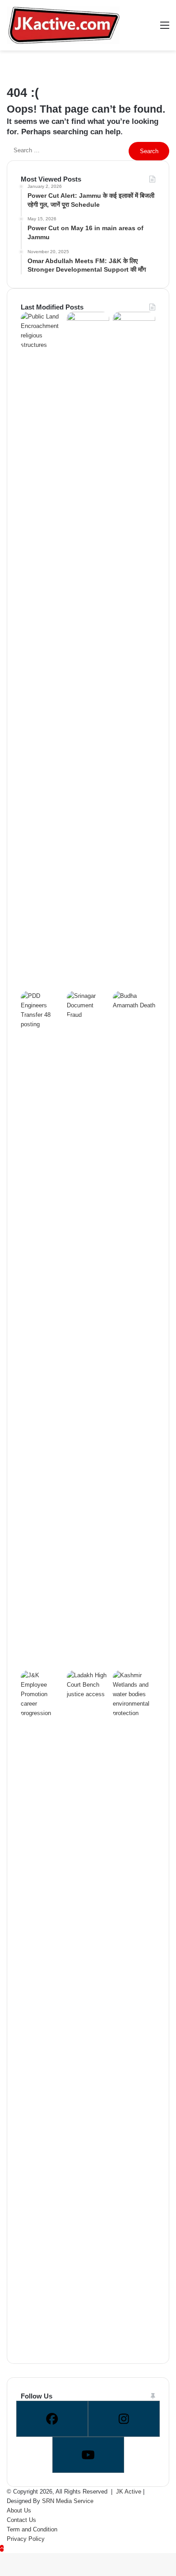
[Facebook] (52, 2419)
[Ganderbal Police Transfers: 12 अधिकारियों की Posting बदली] (134, 319)
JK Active (129, 2492)
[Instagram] (124, 2419)
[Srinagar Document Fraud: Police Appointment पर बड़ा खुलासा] (88, 1015)
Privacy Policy (26, 2539)
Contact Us (21, 2520)
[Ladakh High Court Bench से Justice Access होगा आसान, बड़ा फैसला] (88, 1694)
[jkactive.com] (63, 25)
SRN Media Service (68, 2501)
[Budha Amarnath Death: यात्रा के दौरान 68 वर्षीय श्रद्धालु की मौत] (134, 1005)
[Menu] (165, 29)
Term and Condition (32, 2529)
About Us (19, 2510)
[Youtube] (88, 2455)
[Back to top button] (2, 2548)
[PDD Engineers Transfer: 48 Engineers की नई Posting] (42, 1024)
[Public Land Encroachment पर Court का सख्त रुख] (42, 345)
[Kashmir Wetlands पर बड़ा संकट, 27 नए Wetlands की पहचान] (134, 1713)
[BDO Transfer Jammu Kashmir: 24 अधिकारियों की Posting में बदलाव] (88, 319)
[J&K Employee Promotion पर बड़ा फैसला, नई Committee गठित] (42, 1713)
